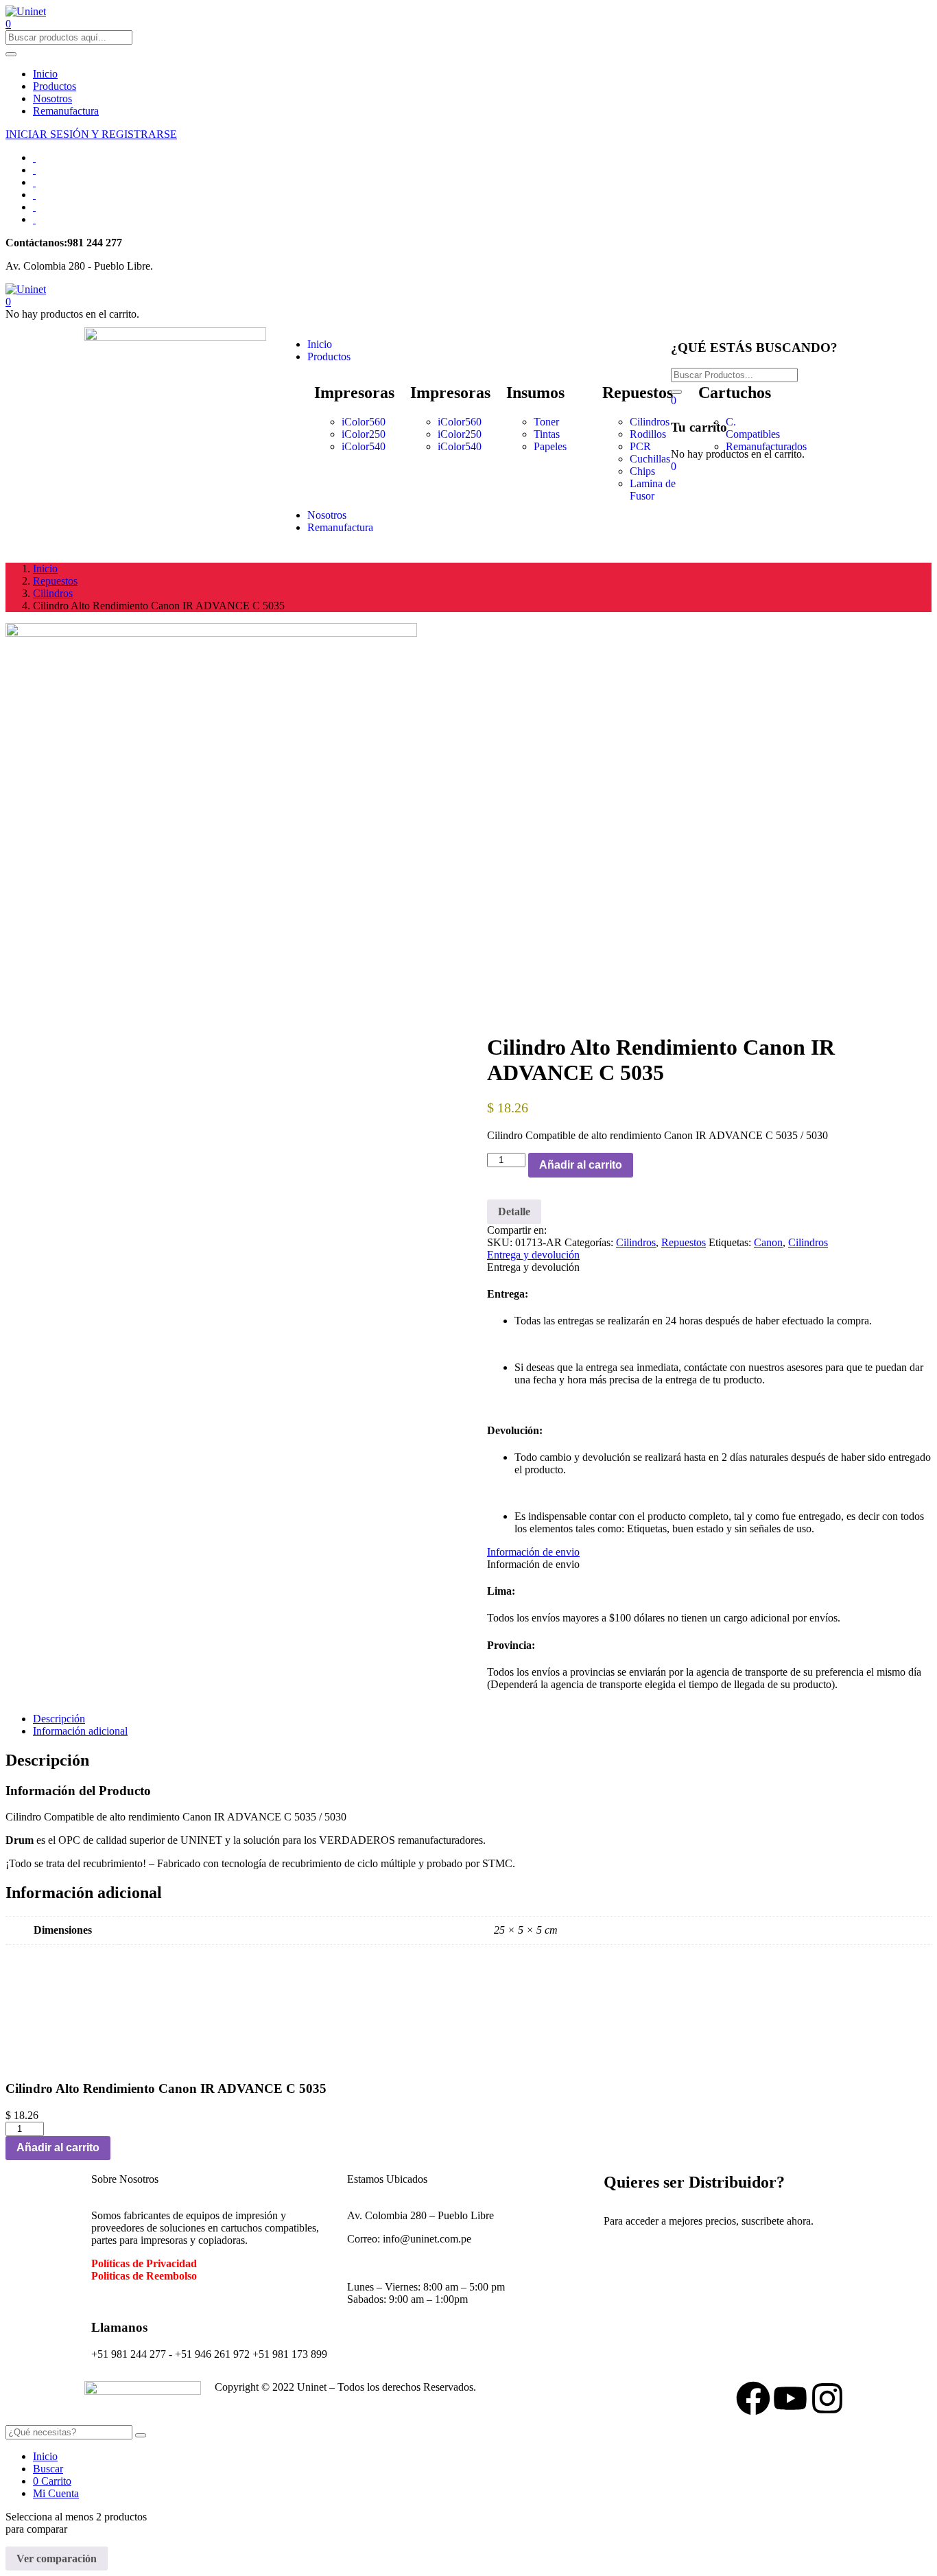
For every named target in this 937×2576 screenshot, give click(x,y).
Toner (546, 422)
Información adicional (80, 1731)
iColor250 (364, 434)
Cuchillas (650, 459)
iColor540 (364, 446)
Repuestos (55, 581)
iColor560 (364, 422)
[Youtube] (790, 2398)
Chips (642, 471)
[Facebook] (753, 2398)
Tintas (547, 434)
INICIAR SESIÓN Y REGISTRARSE (91, 134)
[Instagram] (827, 2398)
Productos (55, 86)
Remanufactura (66, 111)
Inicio (45, 74)
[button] (8, 302)
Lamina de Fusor (653, 490)
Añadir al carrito (581, 1165)
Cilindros (650, 422)
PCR (640, 446)
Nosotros (52, 98)
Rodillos (648, 434)
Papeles (550, 446)
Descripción (59, 1719)
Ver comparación (57, 2559)
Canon (768, 1242)
